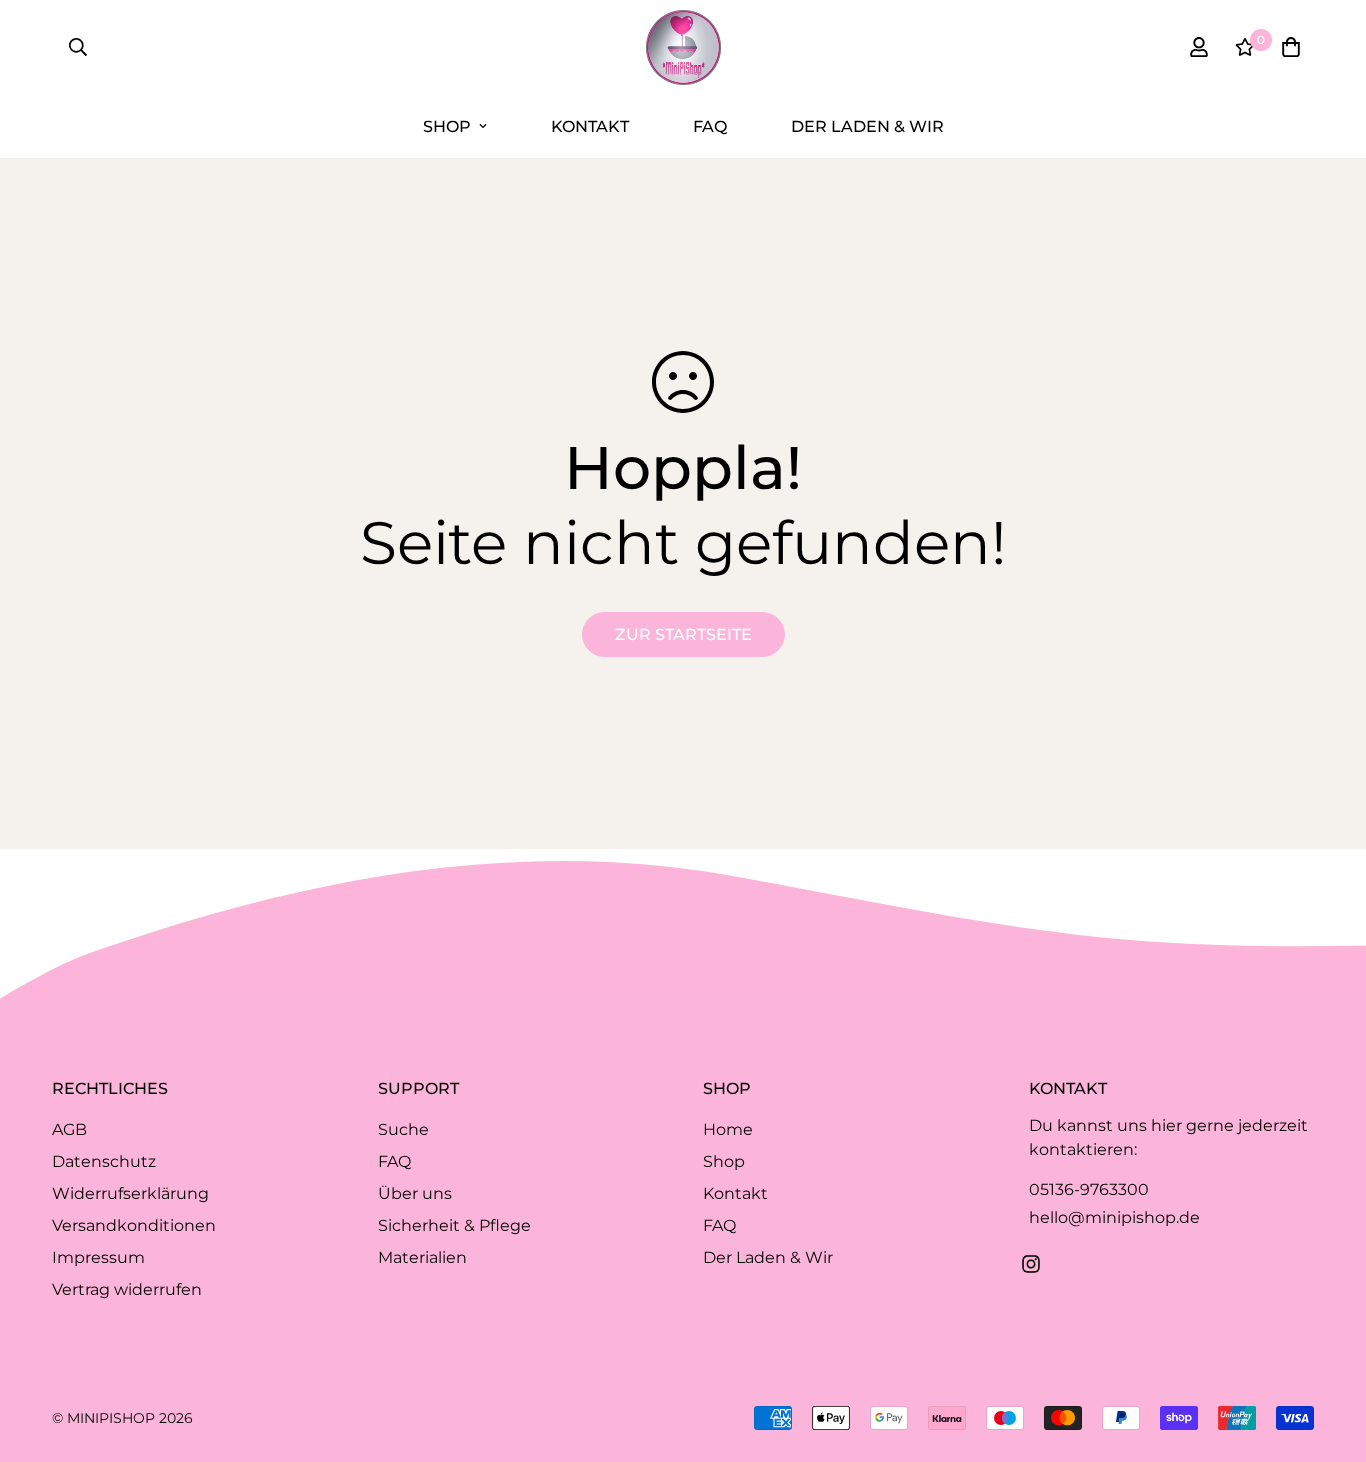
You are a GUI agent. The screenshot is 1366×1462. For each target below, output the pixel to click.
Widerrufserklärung (130, 1193)
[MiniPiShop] (683, 47)
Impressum (98, 1257)
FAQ (710, 126)
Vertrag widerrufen (127, 1289)
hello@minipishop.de (1114, 1217)
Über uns (415, 1193)
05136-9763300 (1089, 1189)
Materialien (422, 1257)
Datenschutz (104, 1161)
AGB (69, 1129)
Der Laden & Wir (867, 126)
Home (728, 1129)
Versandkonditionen (134, 1225)
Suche (403, 1129)
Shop (447, 126)
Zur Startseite (683, 634)
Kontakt (590, 126)
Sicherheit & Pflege (454, 1225)
